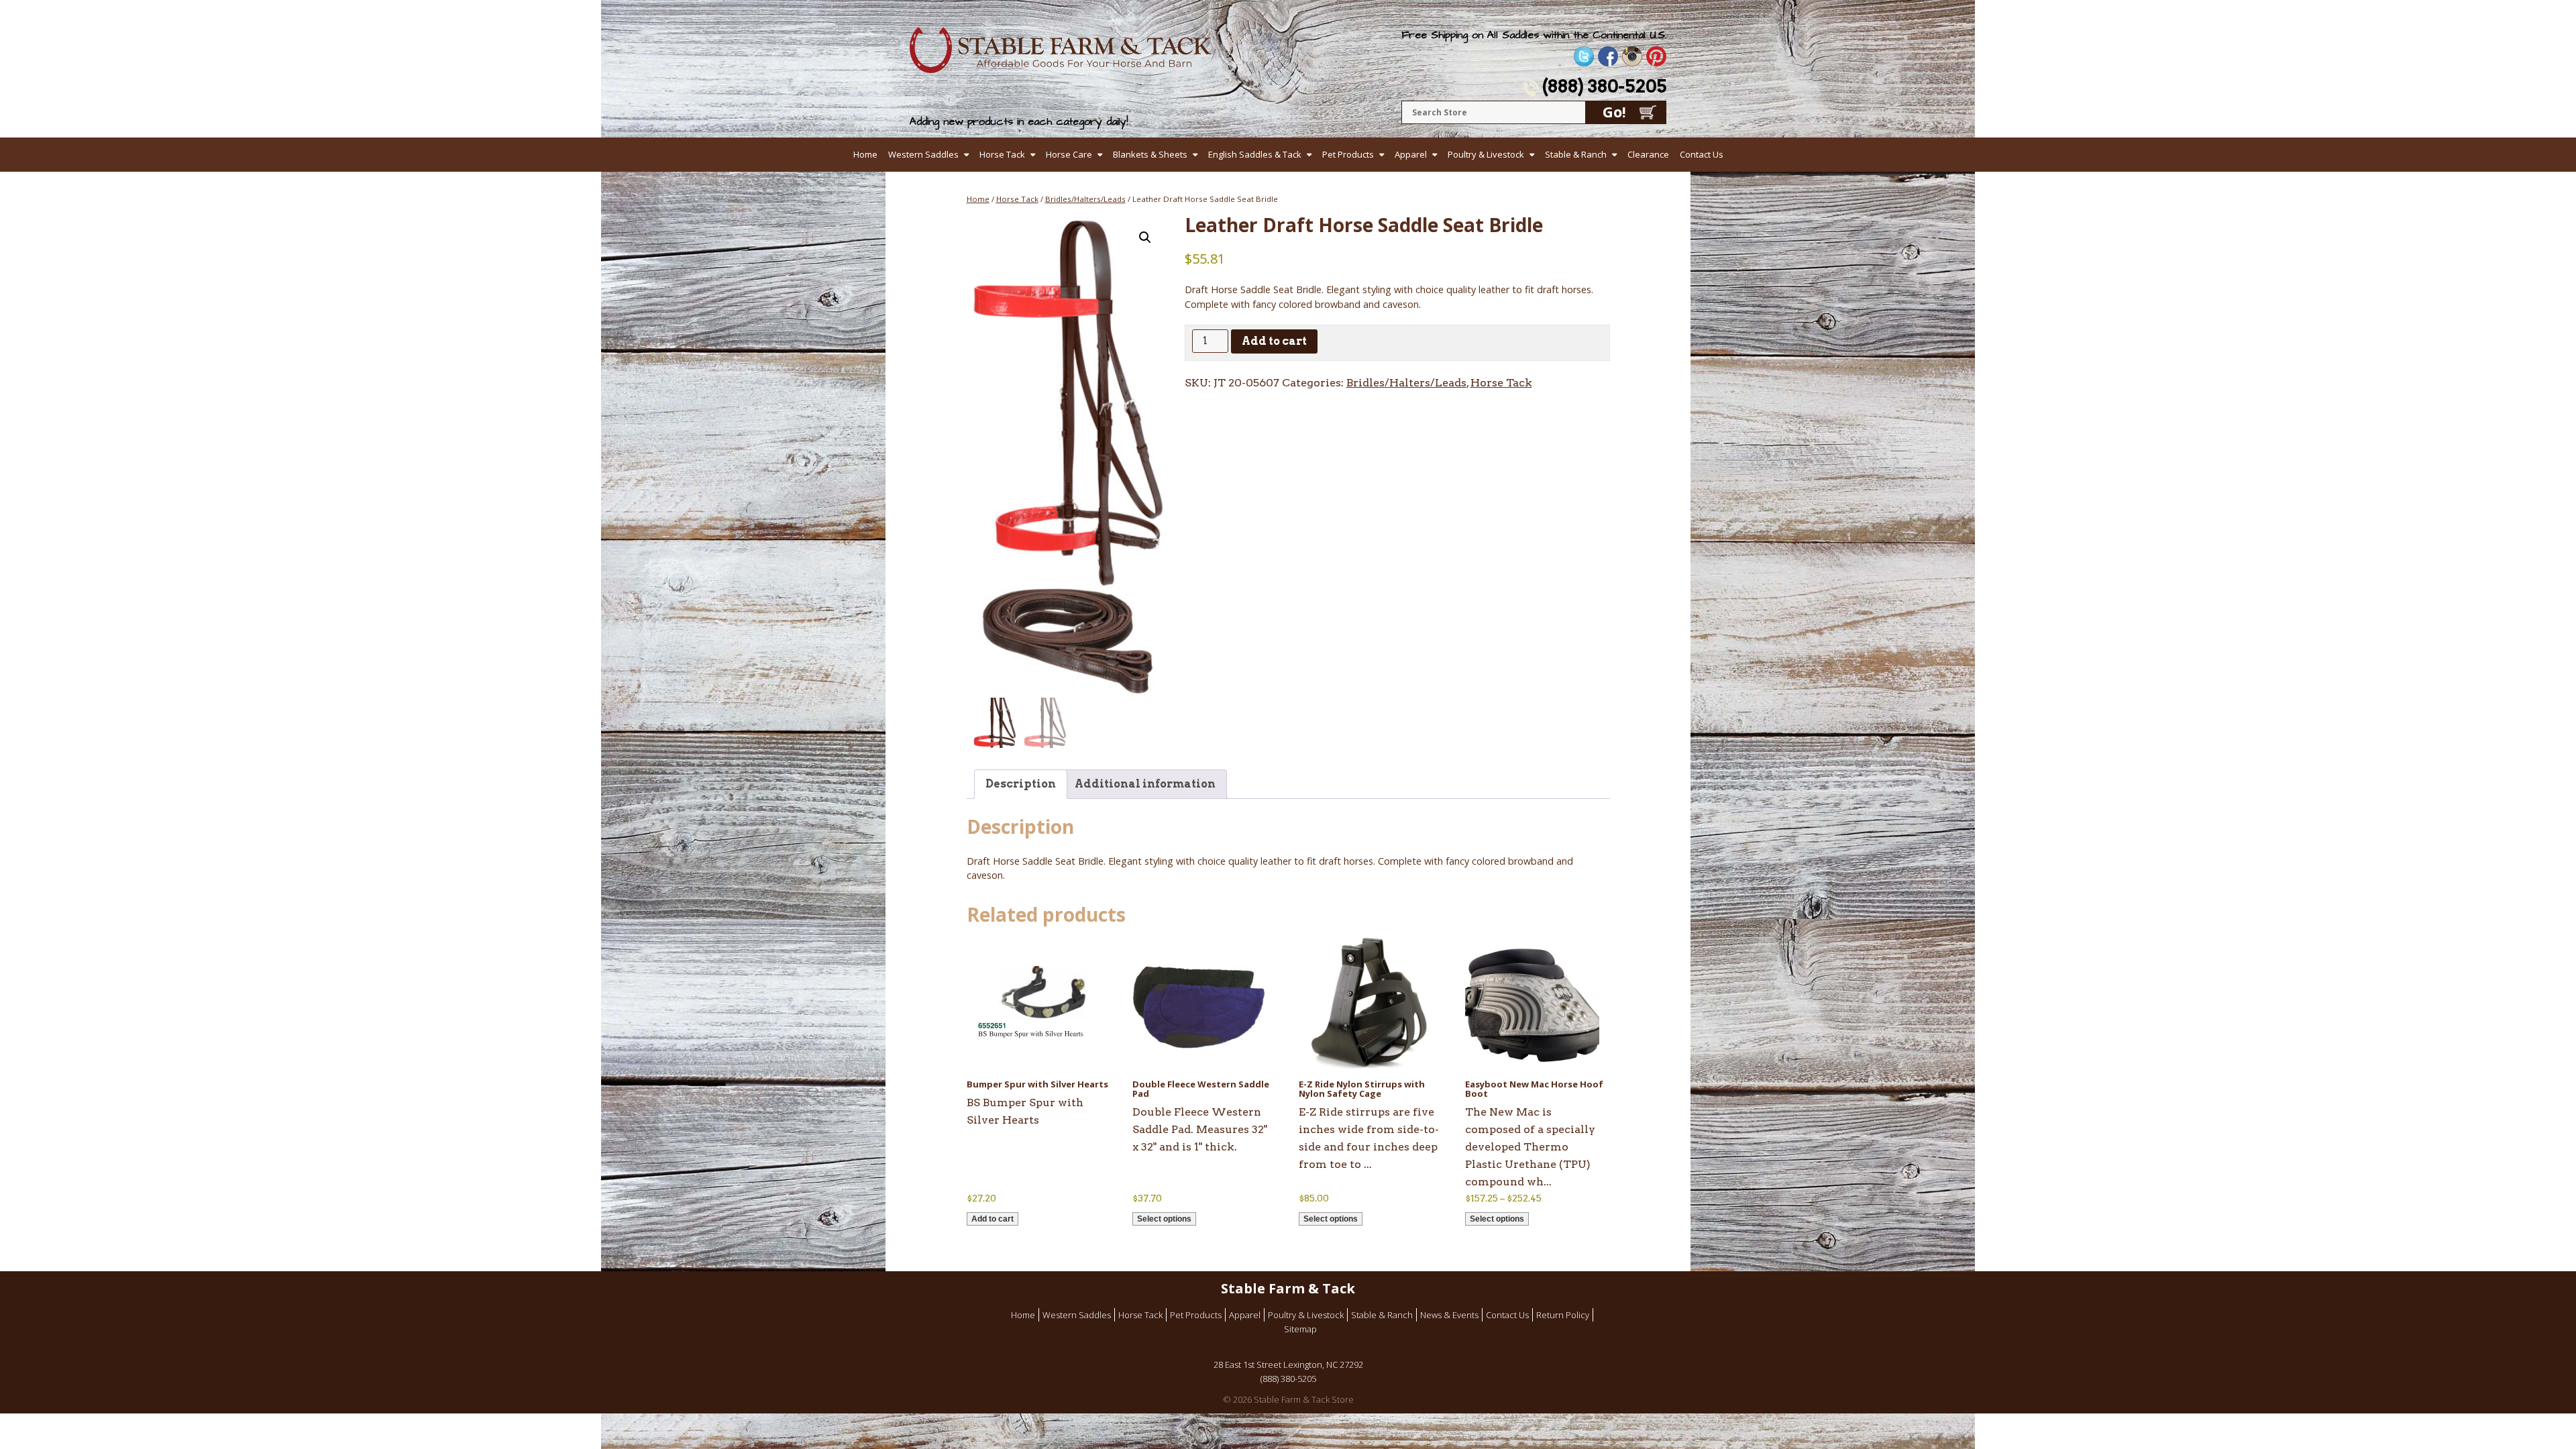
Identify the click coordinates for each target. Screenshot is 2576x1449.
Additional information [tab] (1145, 784)
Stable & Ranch (1576, 154)
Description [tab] (1021, 784)
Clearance (1648, 154)
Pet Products (1348, 154)
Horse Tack (1002, 154)
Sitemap (1300, 1329)
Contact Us (1702, 154)
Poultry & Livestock (1486, 154)
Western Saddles (923, 154)
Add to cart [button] (992, 1219)
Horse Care (1069, 154)
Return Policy (1563, 1315)
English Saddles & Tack (1255, 154)
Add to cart (1274, 341)
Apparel (1411, 154)
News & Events (1449, 1315)
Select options (1164, 1219)
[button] (1145, 237)
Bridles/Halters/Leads (1085, 199)
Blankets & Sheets (1150, 154)
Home (865, 154)
